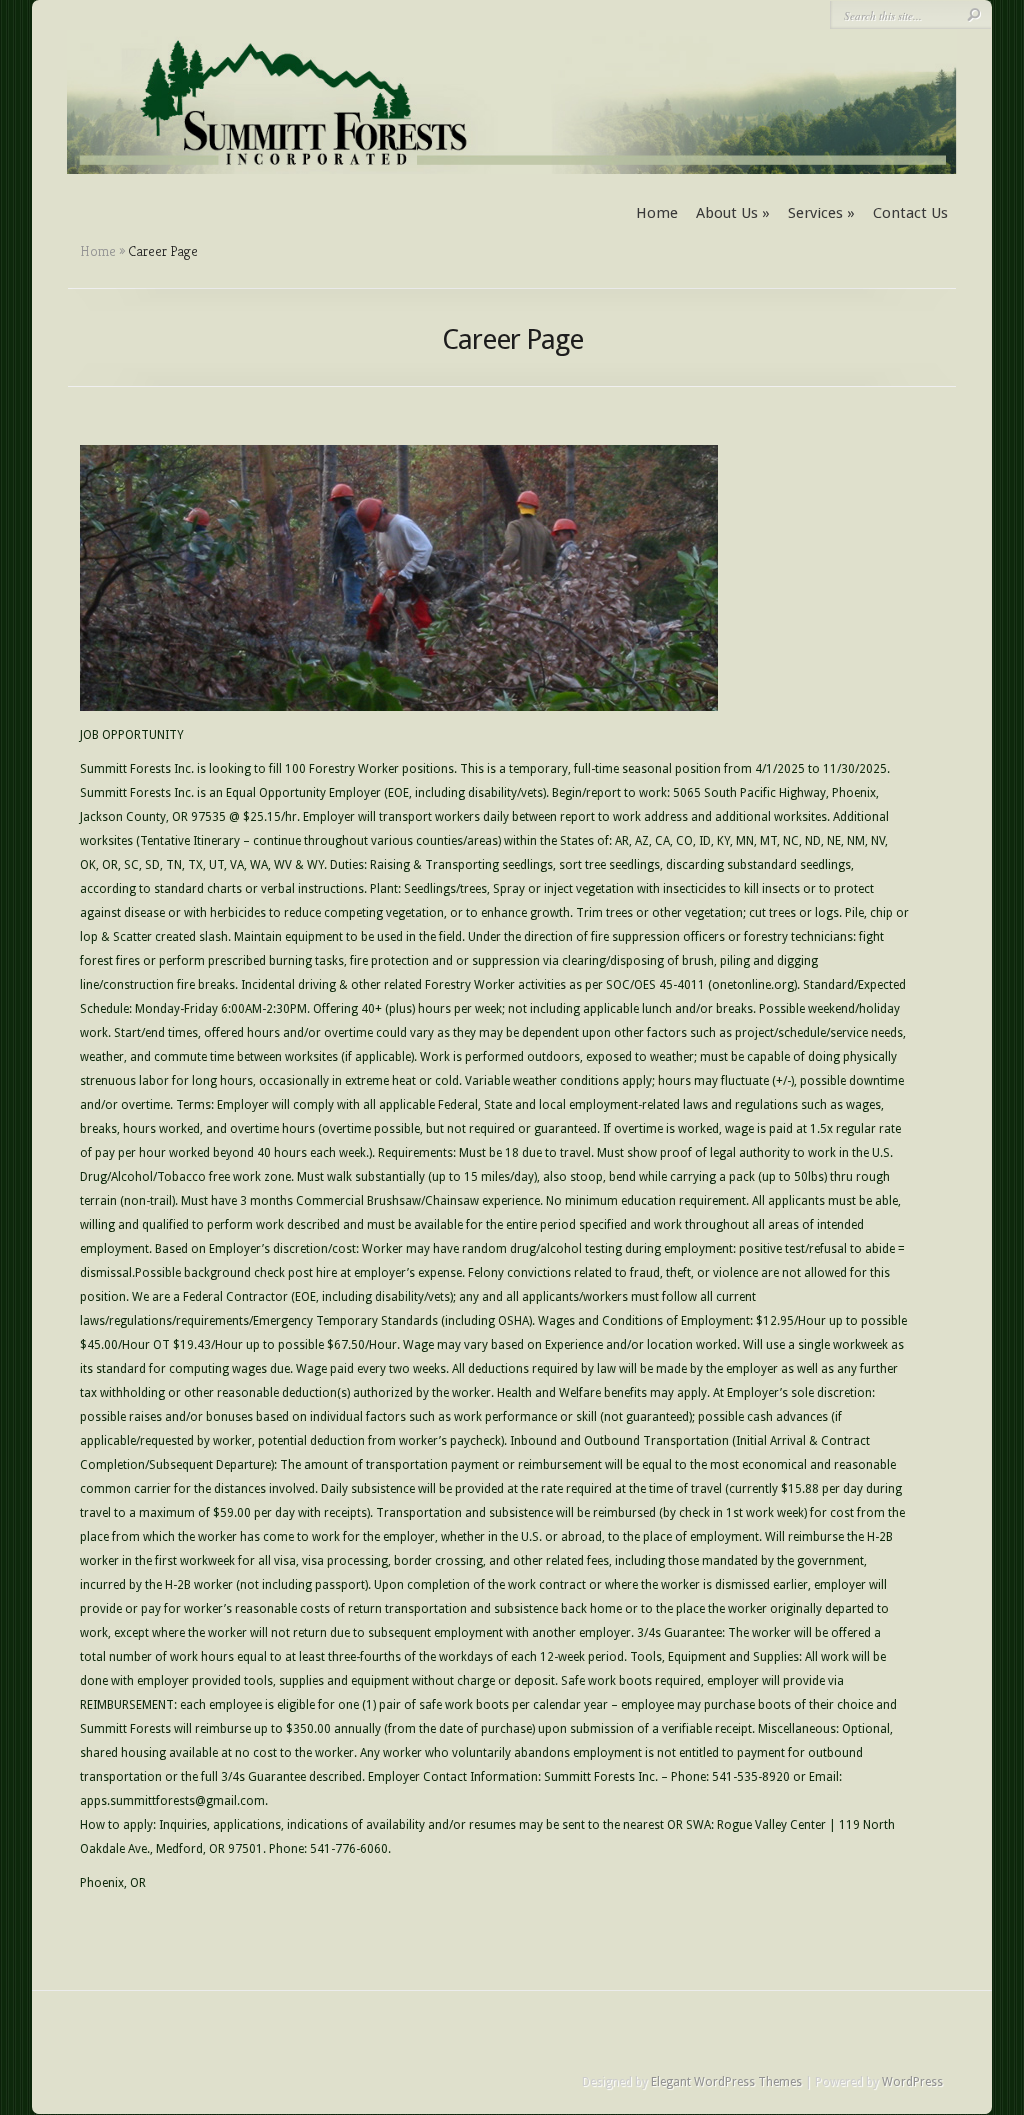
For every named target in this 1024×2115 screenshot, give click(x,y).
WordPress (912, 2082)
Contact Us (910, 213)
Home (657, 213)
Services (821, 213)
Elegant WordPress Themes (726, 2082)
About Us (733, 213)
